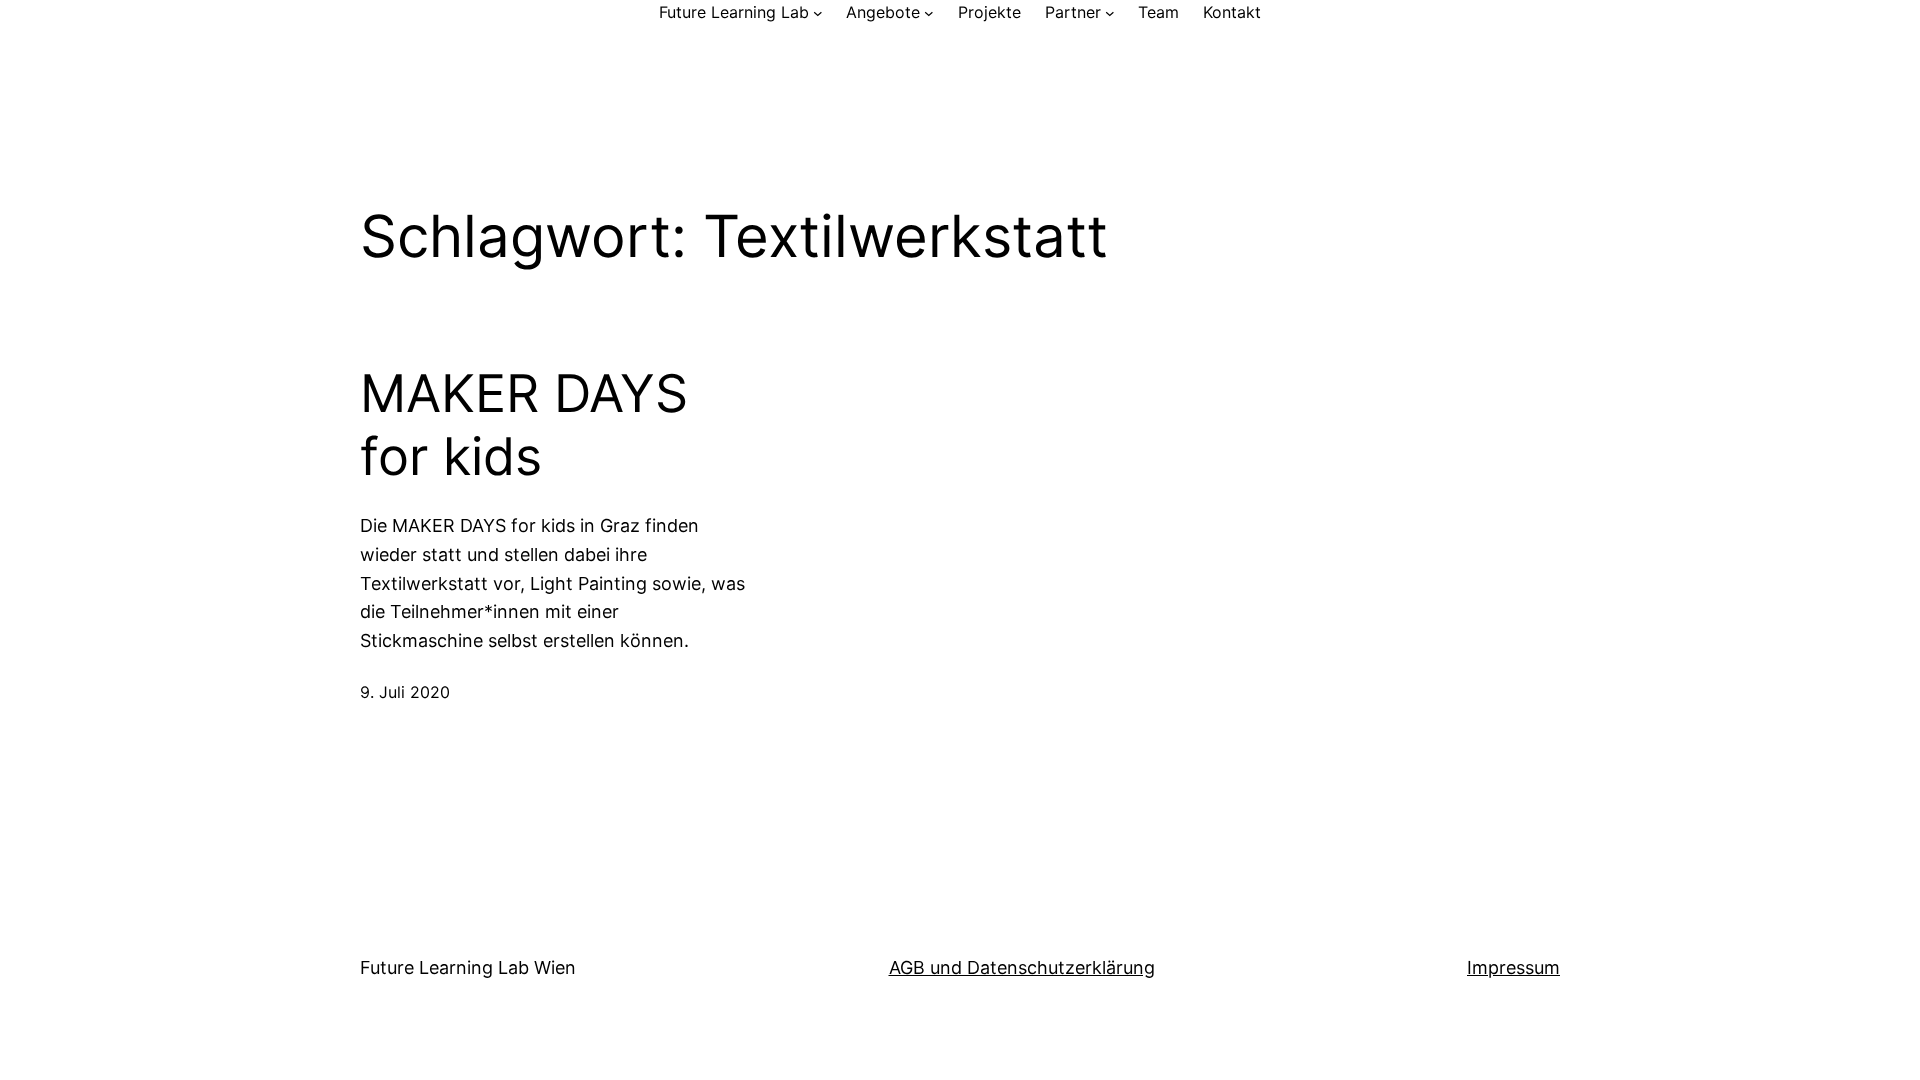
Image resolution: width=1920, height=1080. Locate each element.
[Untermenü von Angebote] (929, 13)
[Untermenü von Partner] (1110, 13)
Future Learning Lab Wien (468, 967)
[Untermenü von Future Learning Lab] (818, 13)
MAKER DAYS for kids (524, 425)
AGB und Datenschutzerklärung (1022, 967)
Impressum (1513, 967)
